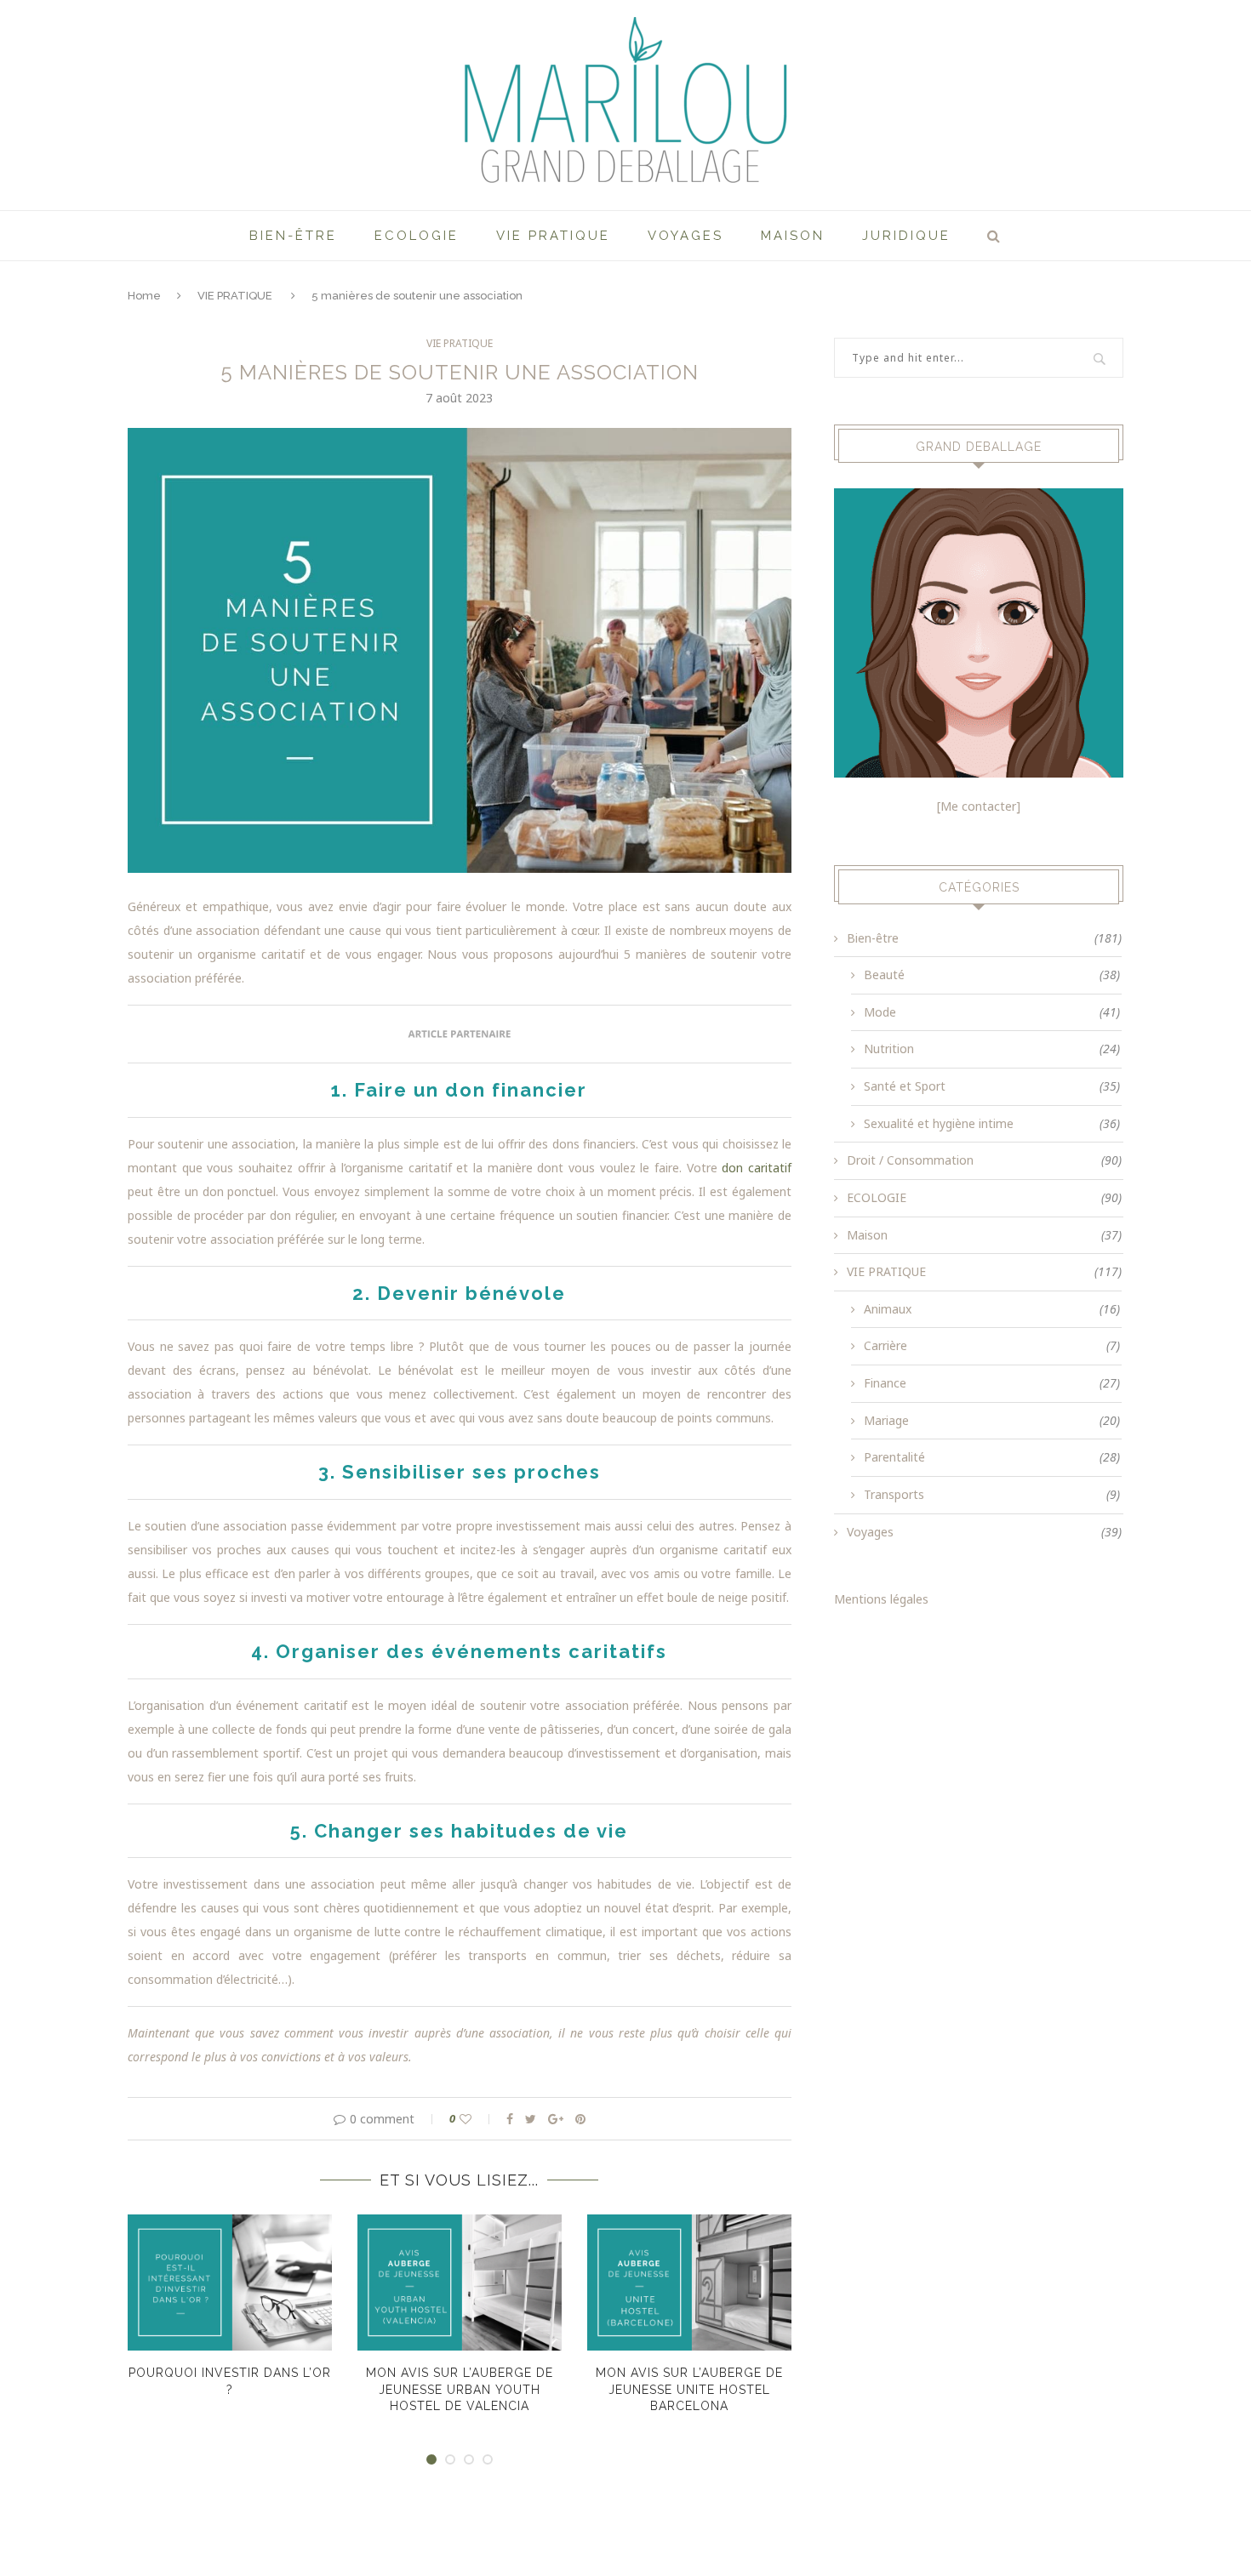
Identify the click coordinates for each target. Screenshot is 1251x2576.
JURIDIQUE (906, 236)
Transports (992, 1494)
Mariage (992, 1420)
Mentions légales (881, 1599)
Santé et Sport (992, 1086)
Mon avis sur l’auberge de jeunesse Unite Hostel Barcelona (689, 2389)
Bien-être (293, 236)
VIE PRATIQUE (553, 236)
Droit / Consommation (984, 1160)
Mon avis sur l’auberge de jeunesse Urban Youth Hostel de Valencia (460, 2389)
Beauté (992, 975)
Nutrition (992, 1049)
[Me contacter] (979, 806)
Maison (793, 236)
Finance (992, 1383)
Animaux (992, 1309)
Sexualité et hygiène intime (992, 1123)
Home (144, 296)
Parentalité (992, 1457)
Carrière (992, 1345)
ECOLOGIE (417, 236)
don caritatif (757, 1168)
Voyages (685, 236)
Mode (992, 1012)
